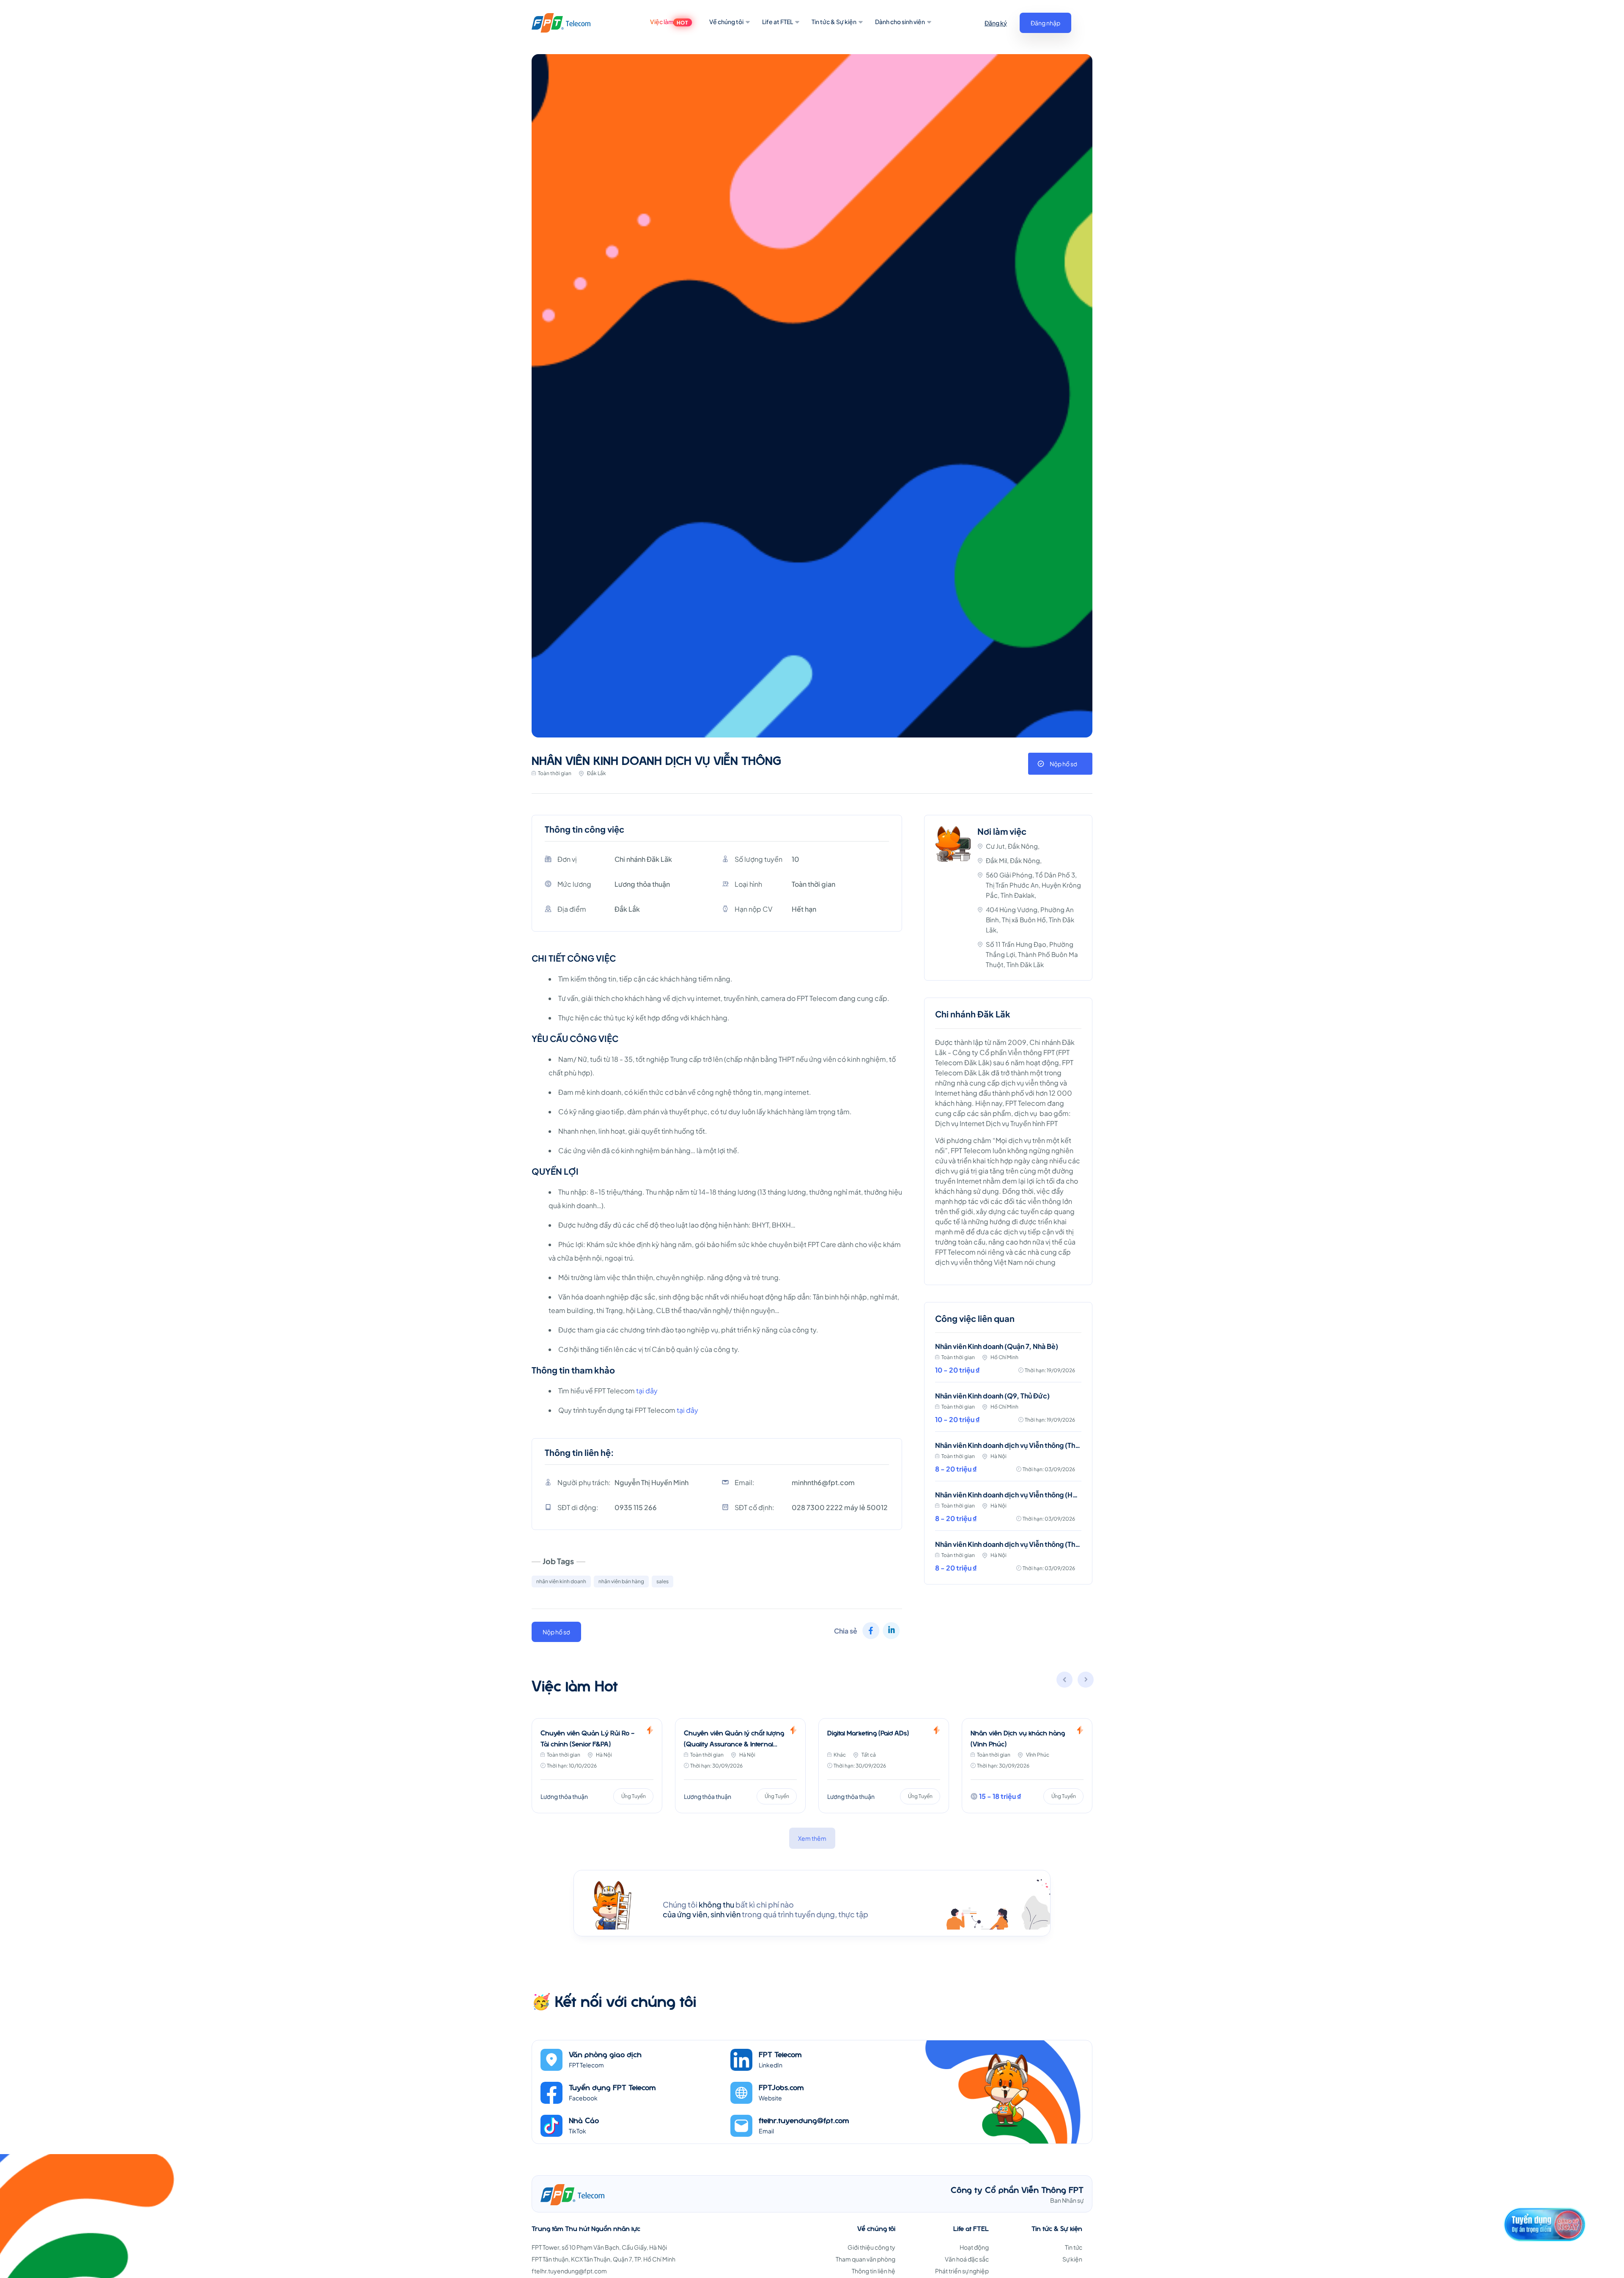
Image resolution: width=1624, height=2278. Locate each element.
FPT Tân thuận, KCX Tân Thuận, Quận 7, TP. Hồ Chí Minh (604, 2259)
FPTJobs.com (781, 2087)
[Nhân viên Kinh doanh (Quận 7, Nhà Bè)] (1008, 1362)
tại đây (647, 1391)
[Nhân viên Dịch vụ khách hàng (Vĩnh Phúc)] (884, 1766)
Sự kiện (1072, 2259)
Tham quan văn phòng (865, 2259)
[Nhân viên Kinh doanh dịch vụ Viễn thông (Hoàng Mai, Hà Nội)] (1008, 1511)
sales (662, 1581)
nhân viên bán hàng (621, 1581)
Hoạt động (974, 2247)
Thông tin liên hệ (874, 2271)
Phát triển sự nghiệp (962, 2271)
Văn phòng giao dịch (605, 2054)
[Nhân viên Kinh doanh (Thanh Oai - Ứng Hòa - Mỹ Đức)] (1027, 1766)
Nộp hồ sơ (1063, 764)
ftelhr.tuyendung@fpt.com (804, 2120)
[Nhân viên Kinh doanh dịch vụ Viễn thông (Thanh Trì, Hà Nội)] (1008, 1461)
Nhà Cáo (584, 2120)
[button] (1086, 1681)
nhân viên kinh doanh (561, 1581)
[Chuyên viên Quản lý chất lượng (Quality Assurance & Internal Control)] (597, 1766)
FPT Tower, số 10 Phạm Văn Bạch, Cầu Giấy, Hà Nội (599, 2247)
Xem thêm (812, 1838)
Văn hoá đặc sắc (967, 2259)
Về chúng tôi (726, 22)
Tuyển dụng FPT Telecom (612, 2087)
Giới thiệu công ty (871, 2247)
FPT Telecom (780, 2054)
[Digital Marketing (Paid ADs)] (740, 1766)
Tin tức (1074, 2247)
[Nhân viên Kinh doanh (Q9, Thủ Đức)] (1008, 1412)
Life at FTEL (778, 22)
